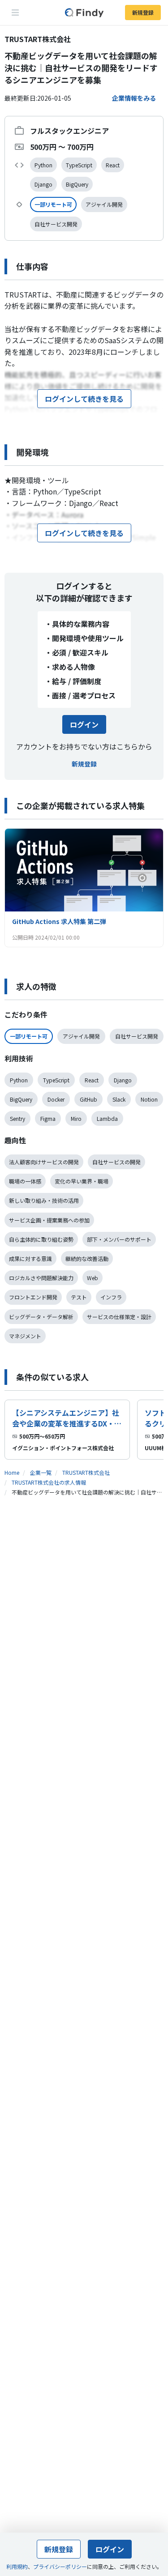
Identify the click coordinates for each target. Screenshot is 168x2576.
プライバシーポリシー (60, 2566)
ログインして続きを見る (84, 399)
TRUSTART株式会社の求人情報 (49, 1482)
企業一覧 (41, 1472)
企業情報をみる (134, 98)
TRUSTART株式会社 (86, 1472)
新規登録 (143, 12)
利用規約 (17, 2566)
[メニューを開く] (15, 13)
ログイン (84, 724)
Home (12, 1472)
